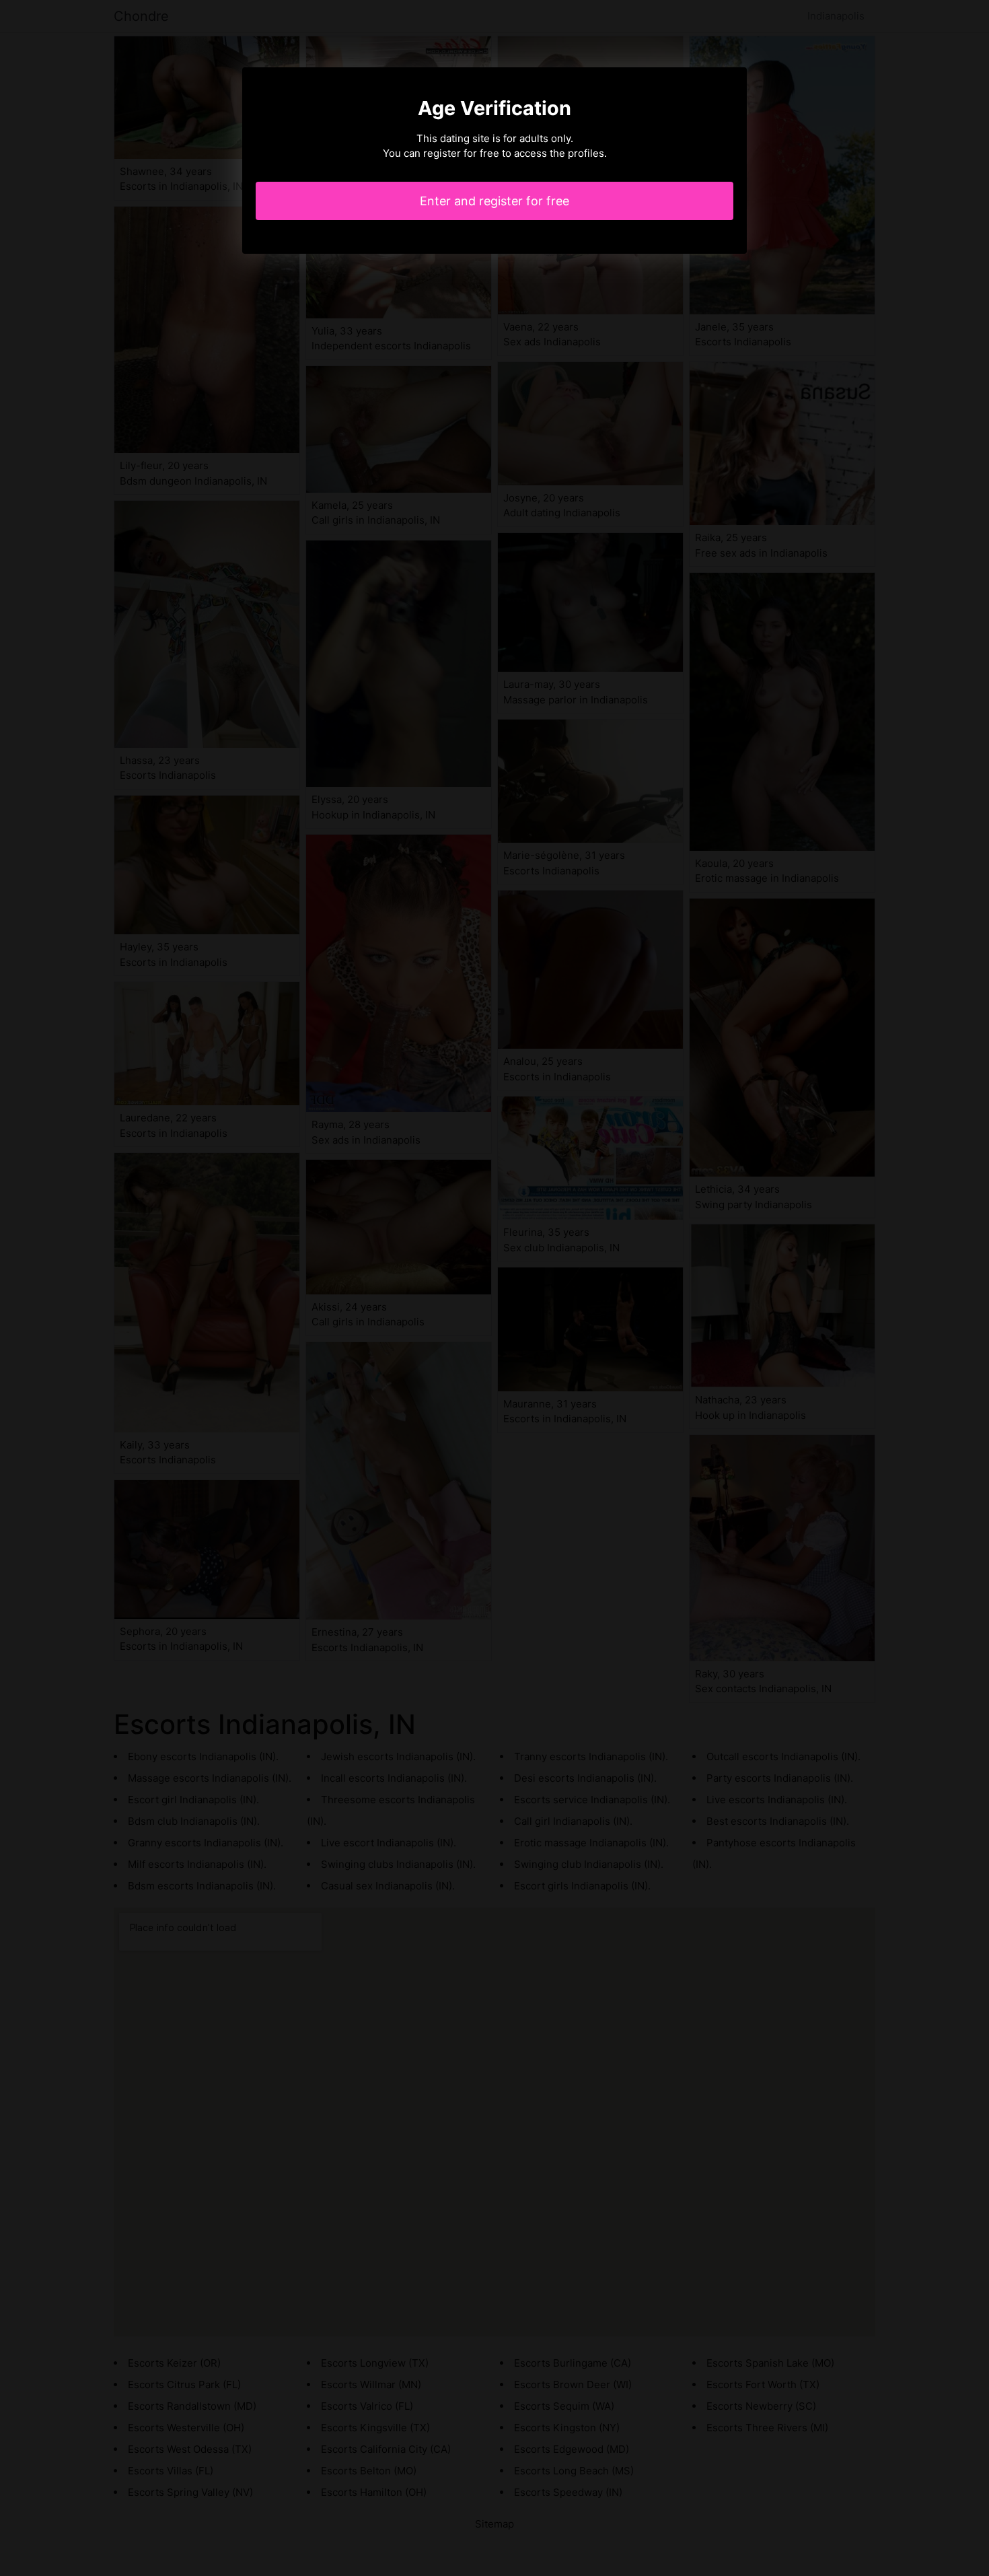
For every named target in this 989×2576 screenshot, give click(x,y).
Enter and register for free (494, 201)
